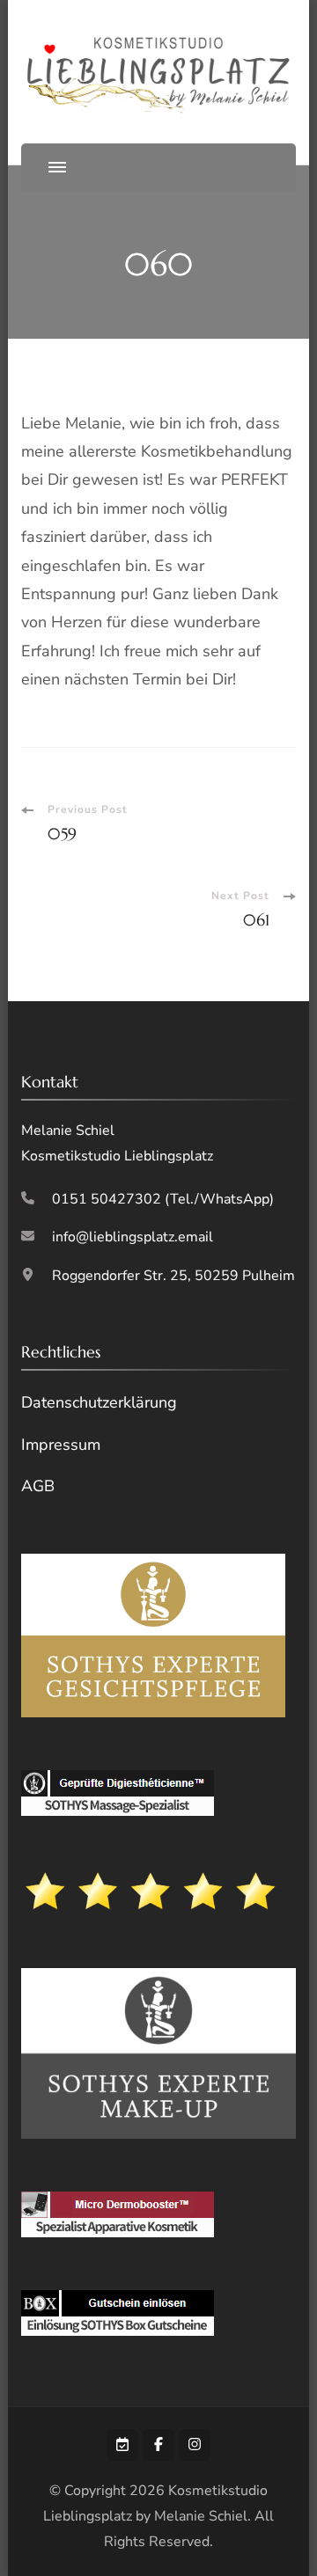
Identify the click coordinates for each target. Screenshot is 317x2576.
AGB (38, 1486)
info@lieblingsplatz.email (133, 1237)
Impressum (61, 1445)
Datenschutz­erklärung (99, 1402)
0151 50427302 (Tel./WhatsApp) (163, 1199)
